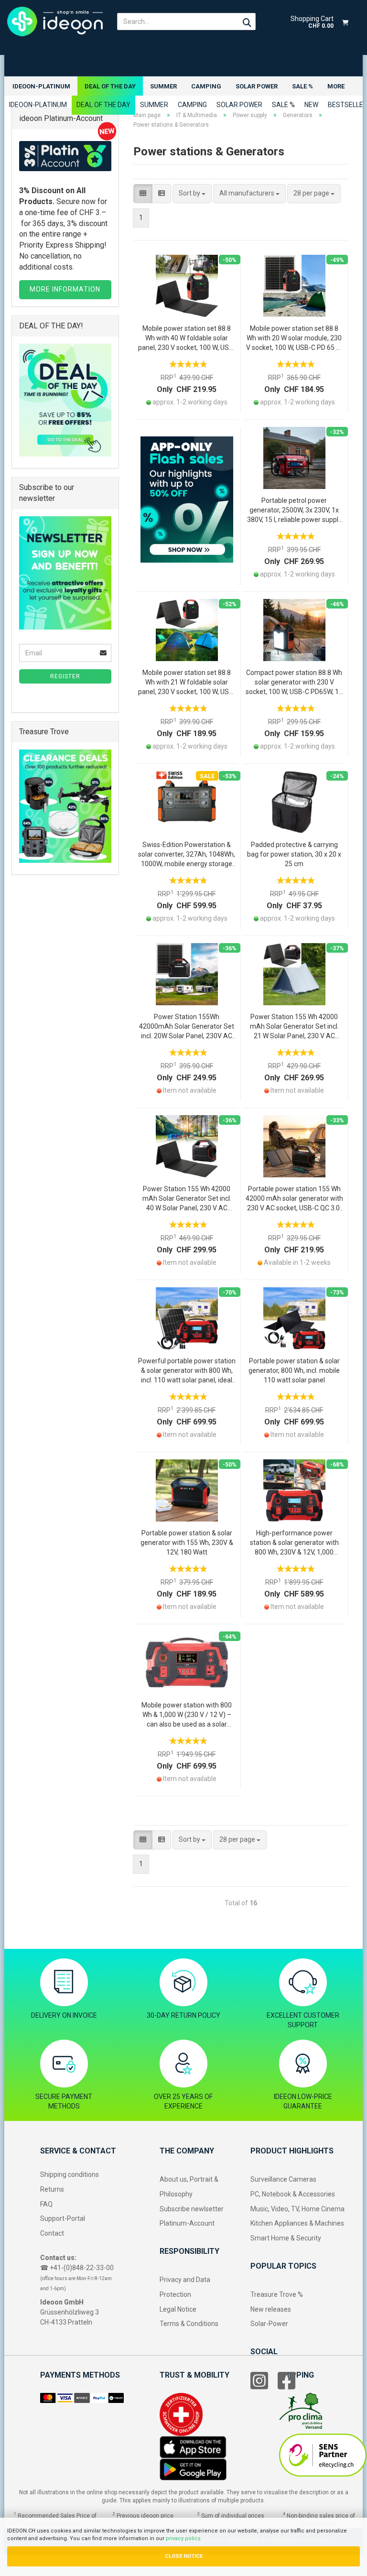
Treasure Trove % (277, 2294)
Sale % (302, 86)
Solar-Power (269, 2324)
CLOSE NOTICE (184, 2556)
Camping (206, 86)
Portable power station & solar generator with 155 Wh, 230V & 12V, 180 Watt (187, 1543)
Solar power (257, 86)
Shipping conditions (70, 2174)
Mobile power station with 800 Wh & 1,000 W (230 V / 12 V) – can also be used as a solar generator (187, 1715)
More (336, 86)
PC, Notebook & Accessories (293, 2194)
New (311, 105)
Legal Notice (178, 2309)
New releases (271, 2309)
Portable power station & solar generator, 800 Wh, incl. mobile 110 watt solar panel (294, 1370)
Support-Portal (63, 2218)
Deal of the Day (110, 86)
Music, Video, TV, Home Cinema (297, 2209)
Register (65, 676)
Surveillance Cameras (283, 2179)
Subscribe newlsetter (192, 2209)
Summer (163, 86)
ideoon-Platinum (41, 86)
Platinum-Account (187, 2223)
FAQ (46, 2204)
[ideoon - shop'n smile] (55, 22)
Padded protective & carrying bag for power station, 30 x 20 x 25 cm (294, 854)
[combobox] (192, 194)
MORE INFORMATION (65, 289)
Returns (52, 2189)
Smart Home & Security (286, 2238)
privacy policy (183, 2538)
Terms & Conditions (189, 2324)
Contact (52, 2233)
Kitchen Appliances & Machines (297, 2223)
